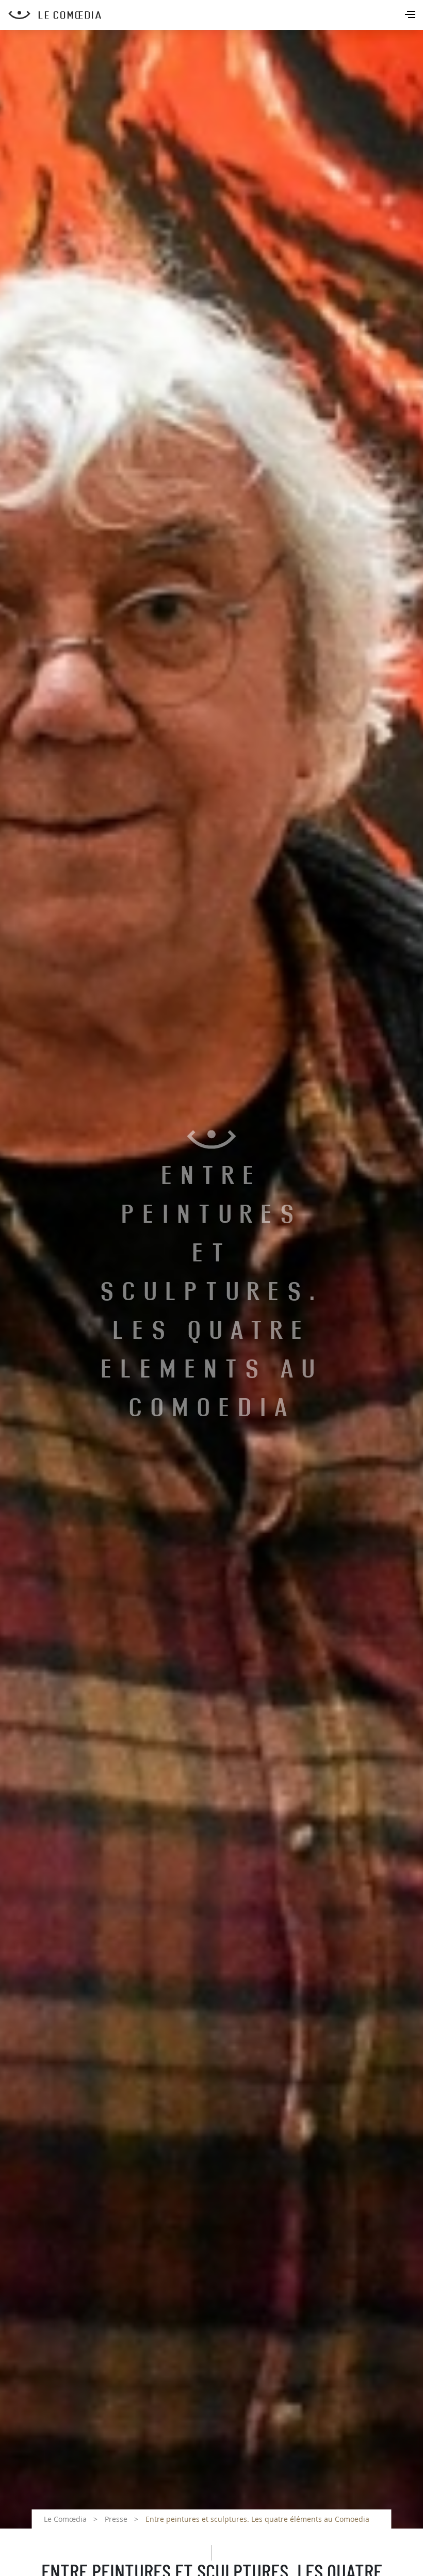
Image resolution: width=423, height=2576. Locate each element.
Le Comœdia (65, 2519)
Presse (116, 2519)
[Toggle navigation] (411, 15)
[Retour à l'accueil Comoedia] (216, 15)
